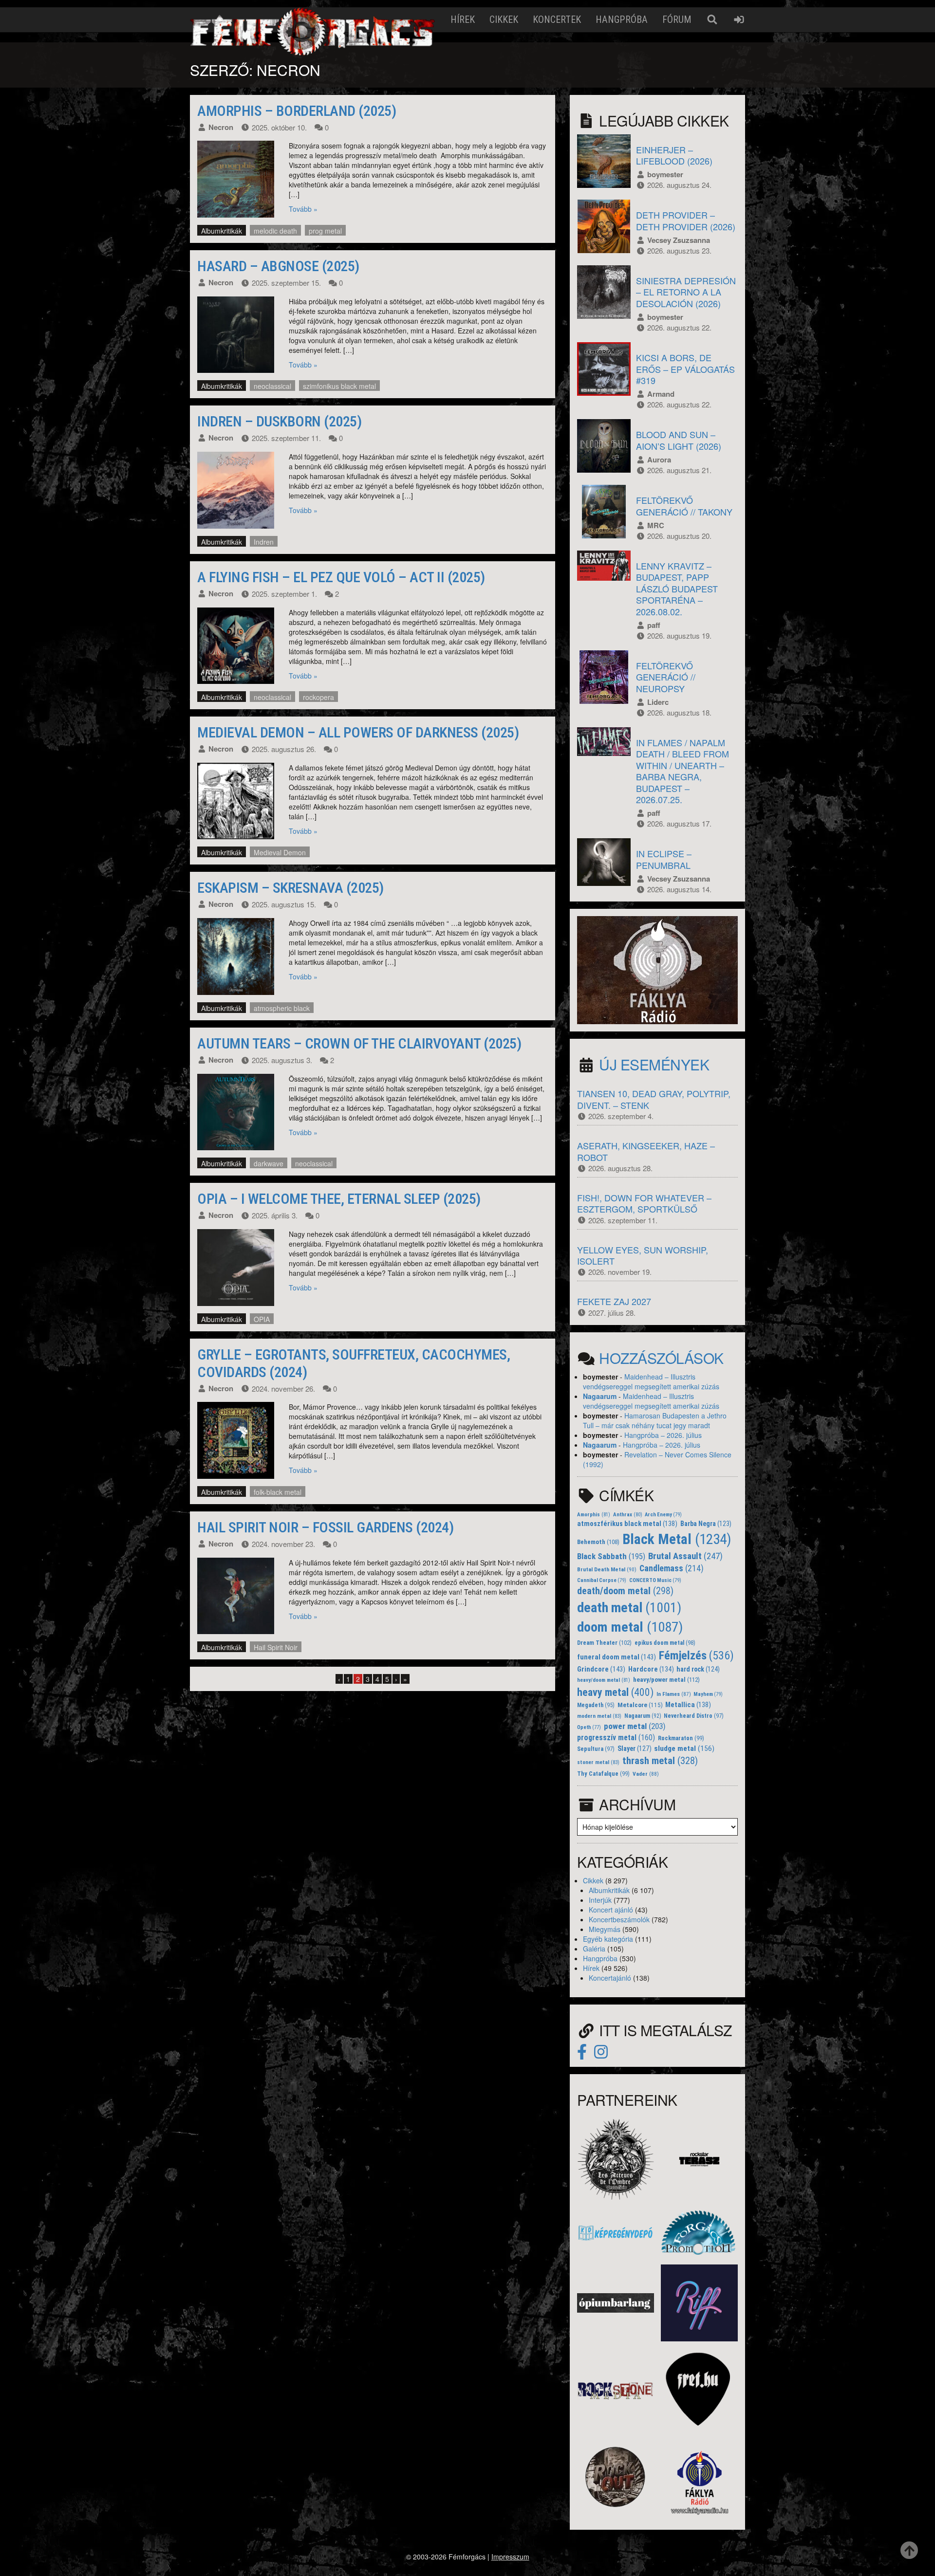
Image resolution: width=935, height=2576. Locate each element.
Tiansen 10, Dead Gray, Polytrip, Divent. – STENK (654, 1099)
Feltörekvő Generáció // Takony (684, 506)
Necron (221, 127)
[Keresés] (712, 20)
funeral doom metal (617, 1657)
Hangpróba (622, 19)
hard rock (698, 1669)
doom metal (630, 1627)
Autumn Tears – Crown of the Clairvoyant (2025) (359, 1043)
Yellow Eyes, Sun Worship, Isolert (643, 1255)
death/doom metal (625, 1591)
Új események (654, 1064)
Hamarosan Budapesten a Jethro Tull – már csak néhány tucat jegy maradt (655, 1420)
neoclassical (272, 386)
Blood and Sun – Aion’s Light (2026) (679, 440)
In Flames (674, 1694)
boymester (665, 174)
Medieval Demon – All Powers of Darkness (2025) (358, 732)
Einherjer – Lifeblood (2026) (674, 155)
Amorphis (594, 1515)
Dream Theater (604, 1643)
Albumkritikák (222, 231)
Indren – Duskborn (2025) (279, 421)
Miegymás (605, 1929)
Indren (264, 542)
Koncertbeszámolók (619, 1919)
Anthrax (628, 1515)
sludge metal (684, 1748)
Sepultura (596, 1749)
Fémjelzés (696, 1656)
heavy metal (615, 1692)
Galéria (594, 1949)
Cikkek (504, 19)
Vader (646, 1774)
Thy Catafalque (603, 1774)
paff (654, 625)
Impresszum (510, 2557)
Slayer (635, 1748)
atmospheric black (282, 1008)
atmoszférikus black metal (627, 1524)
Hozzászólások (661, 1358)
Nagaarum (600, 1396)
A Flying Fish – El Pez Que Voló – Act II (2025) (341, 577)
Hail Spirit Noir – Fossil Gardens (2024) (325, 1527)
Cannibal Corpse (602, 1580)
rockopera (318, 697)
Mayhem (708, 1694)
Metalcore (640, 1705)
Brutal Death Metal (607, 1569)
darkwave (269, 1163)
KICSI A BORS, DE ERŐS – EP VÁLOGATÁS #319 (685, 369)
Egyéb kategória (608, 1939)
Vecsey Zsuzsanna (679, 240)
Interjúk (600, 1900)
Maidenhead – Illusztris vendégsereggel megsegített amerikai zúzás (651, 1381)
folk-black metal (278, 1492)
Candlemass (672, 1568)
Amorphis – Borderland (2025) (297, 111)
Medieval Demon (280, 852)
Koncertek (557, 19)
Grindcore (601, 1669)
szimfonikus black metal (339, 386)
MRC (656, 525)
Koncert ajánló (611, 1910)
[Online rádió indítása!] (657, 969)
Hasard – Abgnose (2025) (278, 266)
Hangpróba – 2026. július (663, 1435)
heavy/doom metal (604, 1680)
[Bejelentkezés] (739, 20)
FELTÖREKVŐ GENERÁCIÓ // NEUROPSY (666, 677)
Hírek (463, 19)
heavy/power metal (666, 1680)
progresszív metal (616, 1738)
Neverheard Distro (694, 1716)
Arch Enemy (663, 1515)
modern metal (599, 1716)
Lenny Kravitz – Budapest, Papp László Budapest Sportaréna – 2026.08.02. (677, 589)
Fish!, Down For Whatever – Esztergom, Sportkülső (644, 1203)
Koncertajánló (610, 1978)
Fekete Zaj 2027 (614, 1301)
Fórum (677, 19)
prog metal (325, 231)
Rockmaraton (681, 1738)
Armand (661, 394)
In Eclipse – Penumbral (664, 859)
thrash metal (660, 1761)
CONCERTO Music (655, 1580)
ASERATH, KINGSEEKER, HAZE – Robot (646, 1151)
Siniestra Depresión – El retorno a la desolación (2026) (686, 292)
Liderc (658, 702)
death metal (629, 1608)
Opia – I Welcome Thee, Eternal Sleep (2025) (339, 1199)
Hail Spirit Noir (276, 1647)
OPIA (262, 1319)
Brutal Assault (685, 1556)
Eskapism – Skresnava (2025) (290, 888)
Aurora (659, 460)
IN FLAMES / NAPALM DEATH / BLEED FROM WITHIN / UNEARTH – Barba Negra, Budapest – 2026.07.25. (683, 771)
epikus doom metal (665, 1643)
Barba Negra (706, 1524)
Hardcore (651, 1669)
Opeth (589, 1727)
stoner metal (598, 1762)
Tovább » (303, 209)
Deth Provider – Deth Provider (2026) (686, 220)
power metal (635, 1726)
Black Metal (677, 1539)
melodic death (275, 231)
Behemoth (598, 1542)
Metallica (688, 1705)
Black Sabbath (611, 1556)
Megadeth (596, 1705)
